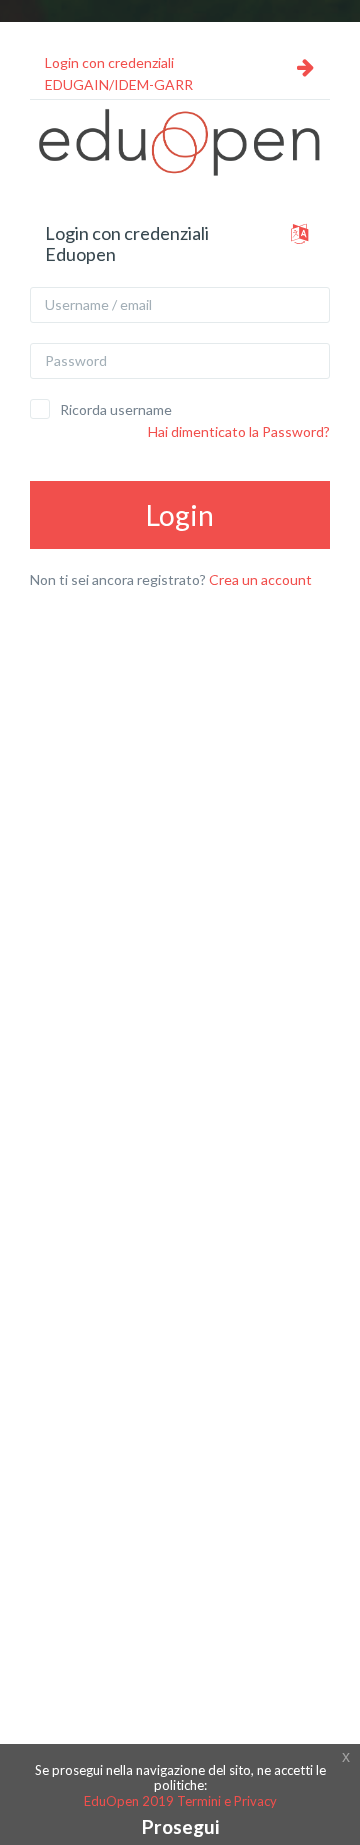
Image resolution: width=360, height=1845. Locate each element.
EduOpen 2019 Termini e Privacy (180, 1801)
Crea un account (260, 579)
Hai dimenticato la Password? (239, 431)
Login (180, 515)
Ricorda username (116, 409)
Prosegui (180, 1826)
